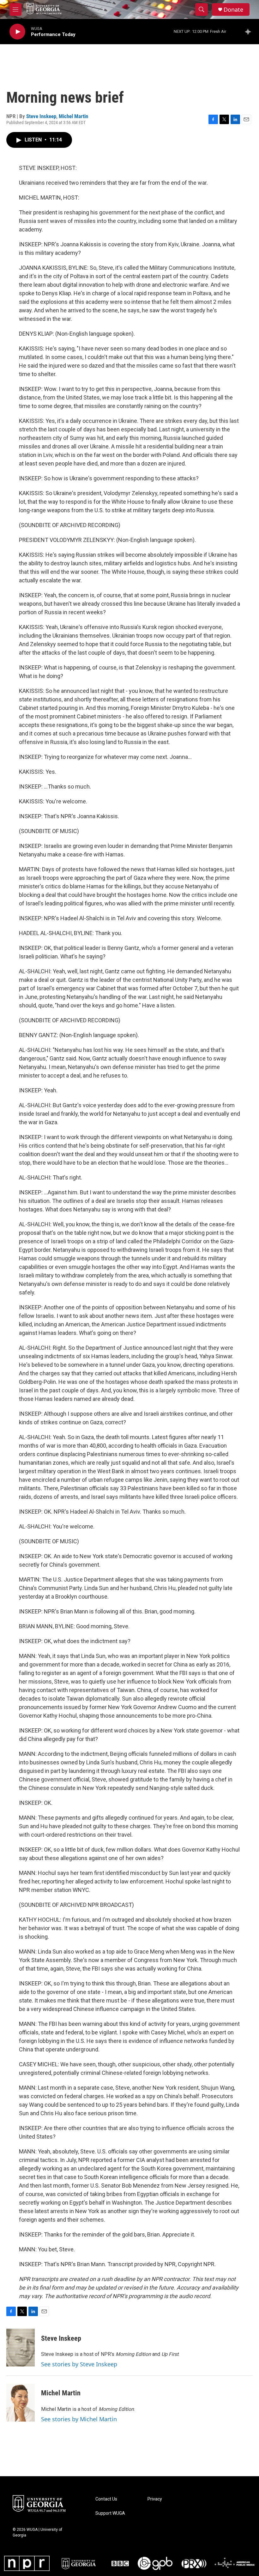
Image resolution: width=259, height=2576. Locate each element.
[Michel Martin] (21, 2403)
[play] (17, 32)
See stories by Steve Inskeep (79, 2364)
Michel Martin (73, 116)
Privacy (155, 2499)
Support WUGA (110, 2513)
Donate (233, 10)
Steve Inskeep (41, 116)
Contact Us (106, 2499)
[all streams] (250, 32)
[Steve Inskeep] (21, 2348)
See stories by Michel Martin (79, 2419)
